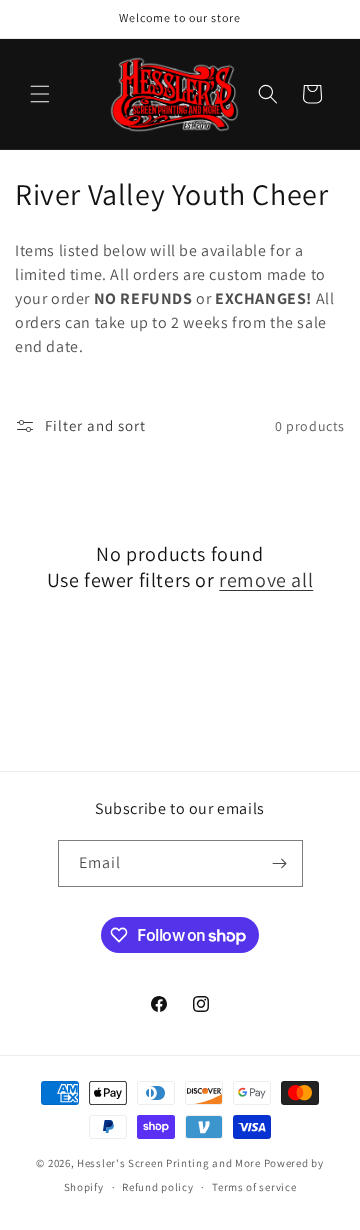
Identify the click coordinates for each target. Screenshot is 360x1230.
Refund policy (157, 1187)
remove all (266, 580)
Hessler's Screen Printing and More (169, 1163)
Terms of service (254, 1187)
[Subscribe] (280, 863)
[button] (40, 94)
